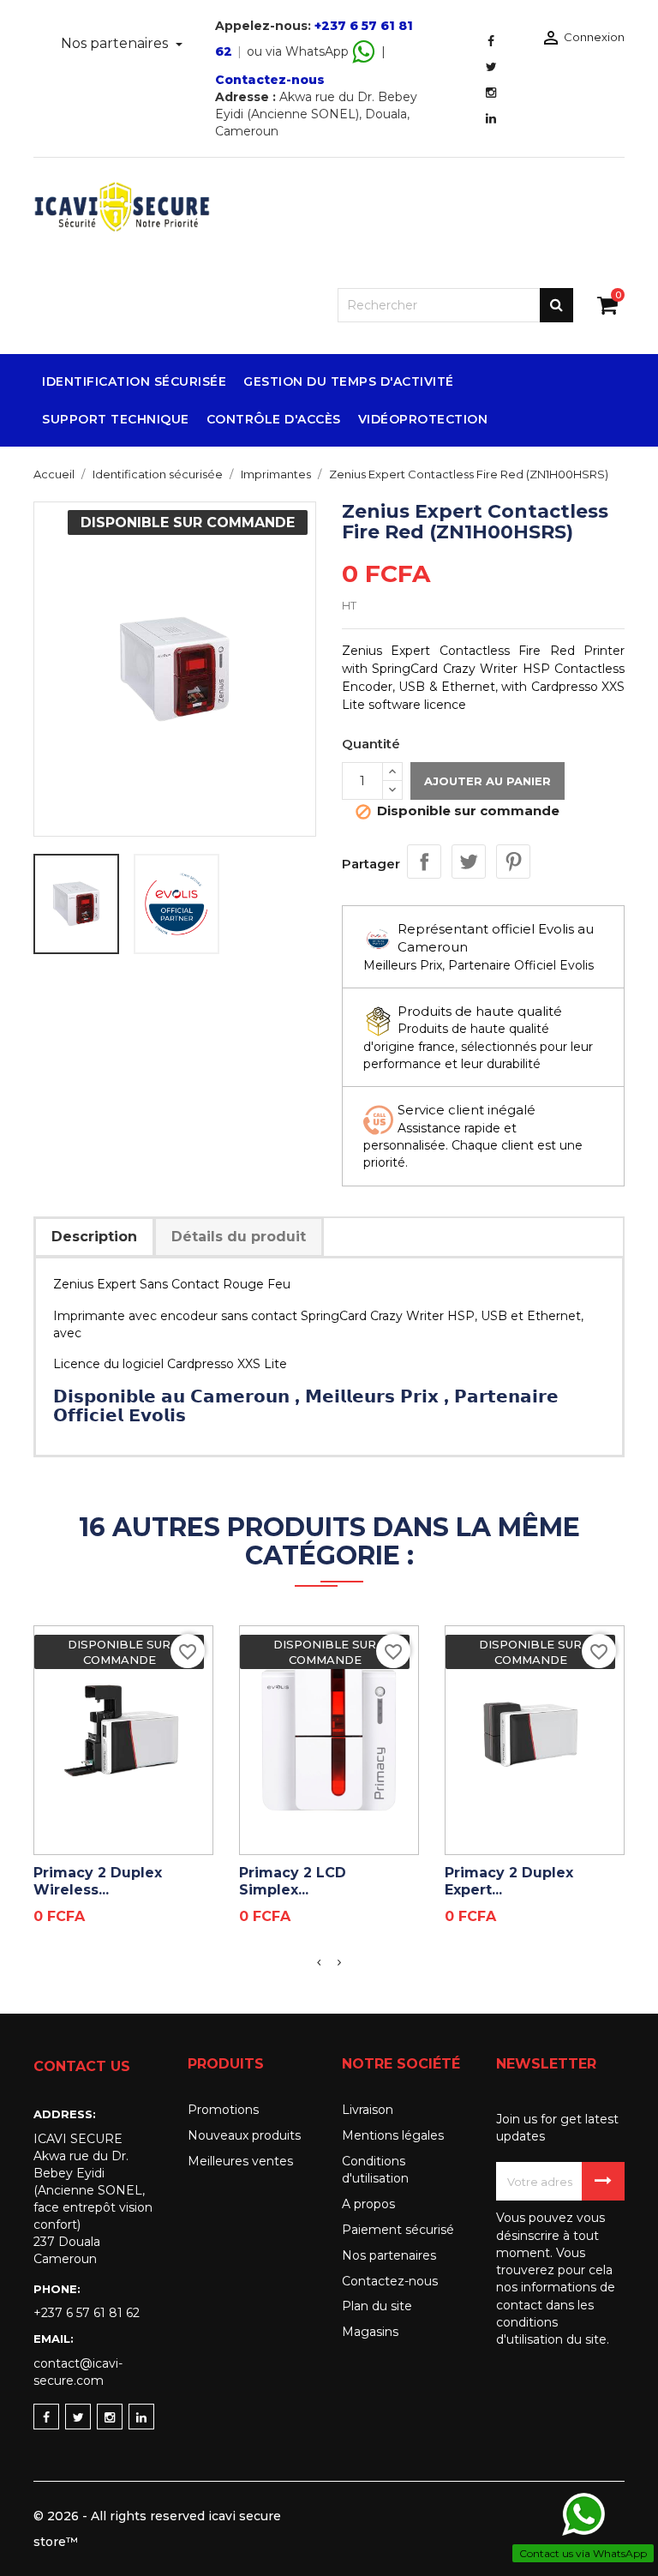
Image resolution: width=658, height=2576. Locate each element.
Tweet (469, 862)
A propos (368, 2204)
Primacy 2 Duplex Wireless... (98, 1881)
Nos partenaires (116, 43)
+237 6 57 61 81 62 (87, 2313)
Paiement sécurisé (398, 2230)
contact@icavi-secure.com (78, 2372)
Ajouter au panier (488, 781)
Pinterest (513, 862)
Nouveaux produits (244, 2135)
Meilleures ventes (240, 2161)
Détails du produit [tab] (239, 1237)
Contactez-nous (270, 80)
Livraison (368, 2110)
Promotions (223, 2110)
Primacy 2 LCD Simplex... (293, 1881)
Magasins (370, 2332)
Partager (424, 862)
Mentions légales (393, 2135)
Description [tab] (94, 1237)
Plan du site (377, 2306)
